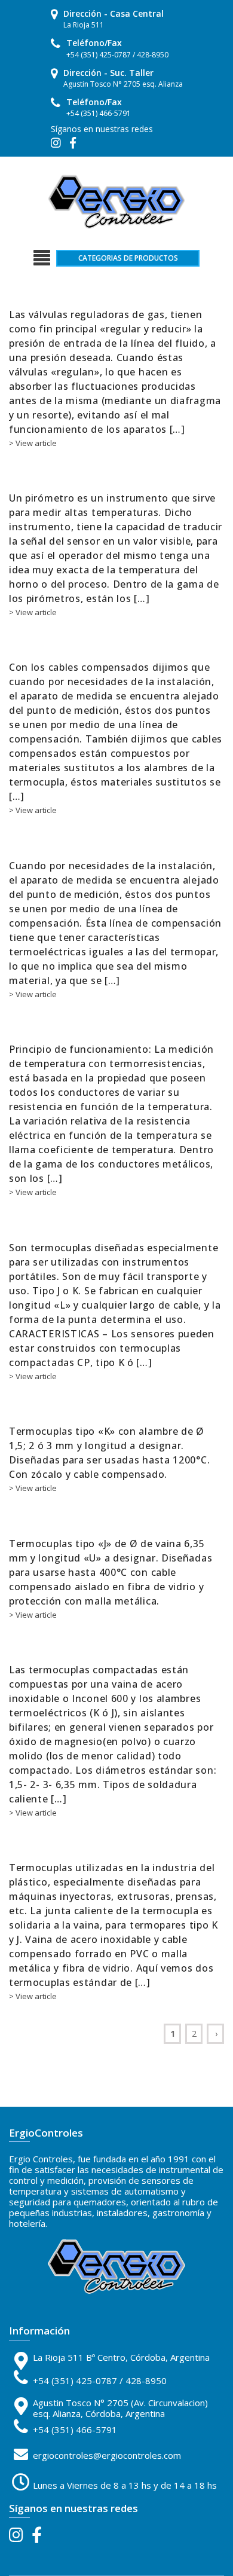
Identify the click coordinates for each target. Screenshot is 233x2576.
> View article (33, 443)
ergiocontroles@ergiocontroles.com (107, 2455)
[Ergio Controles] (116, 201)
